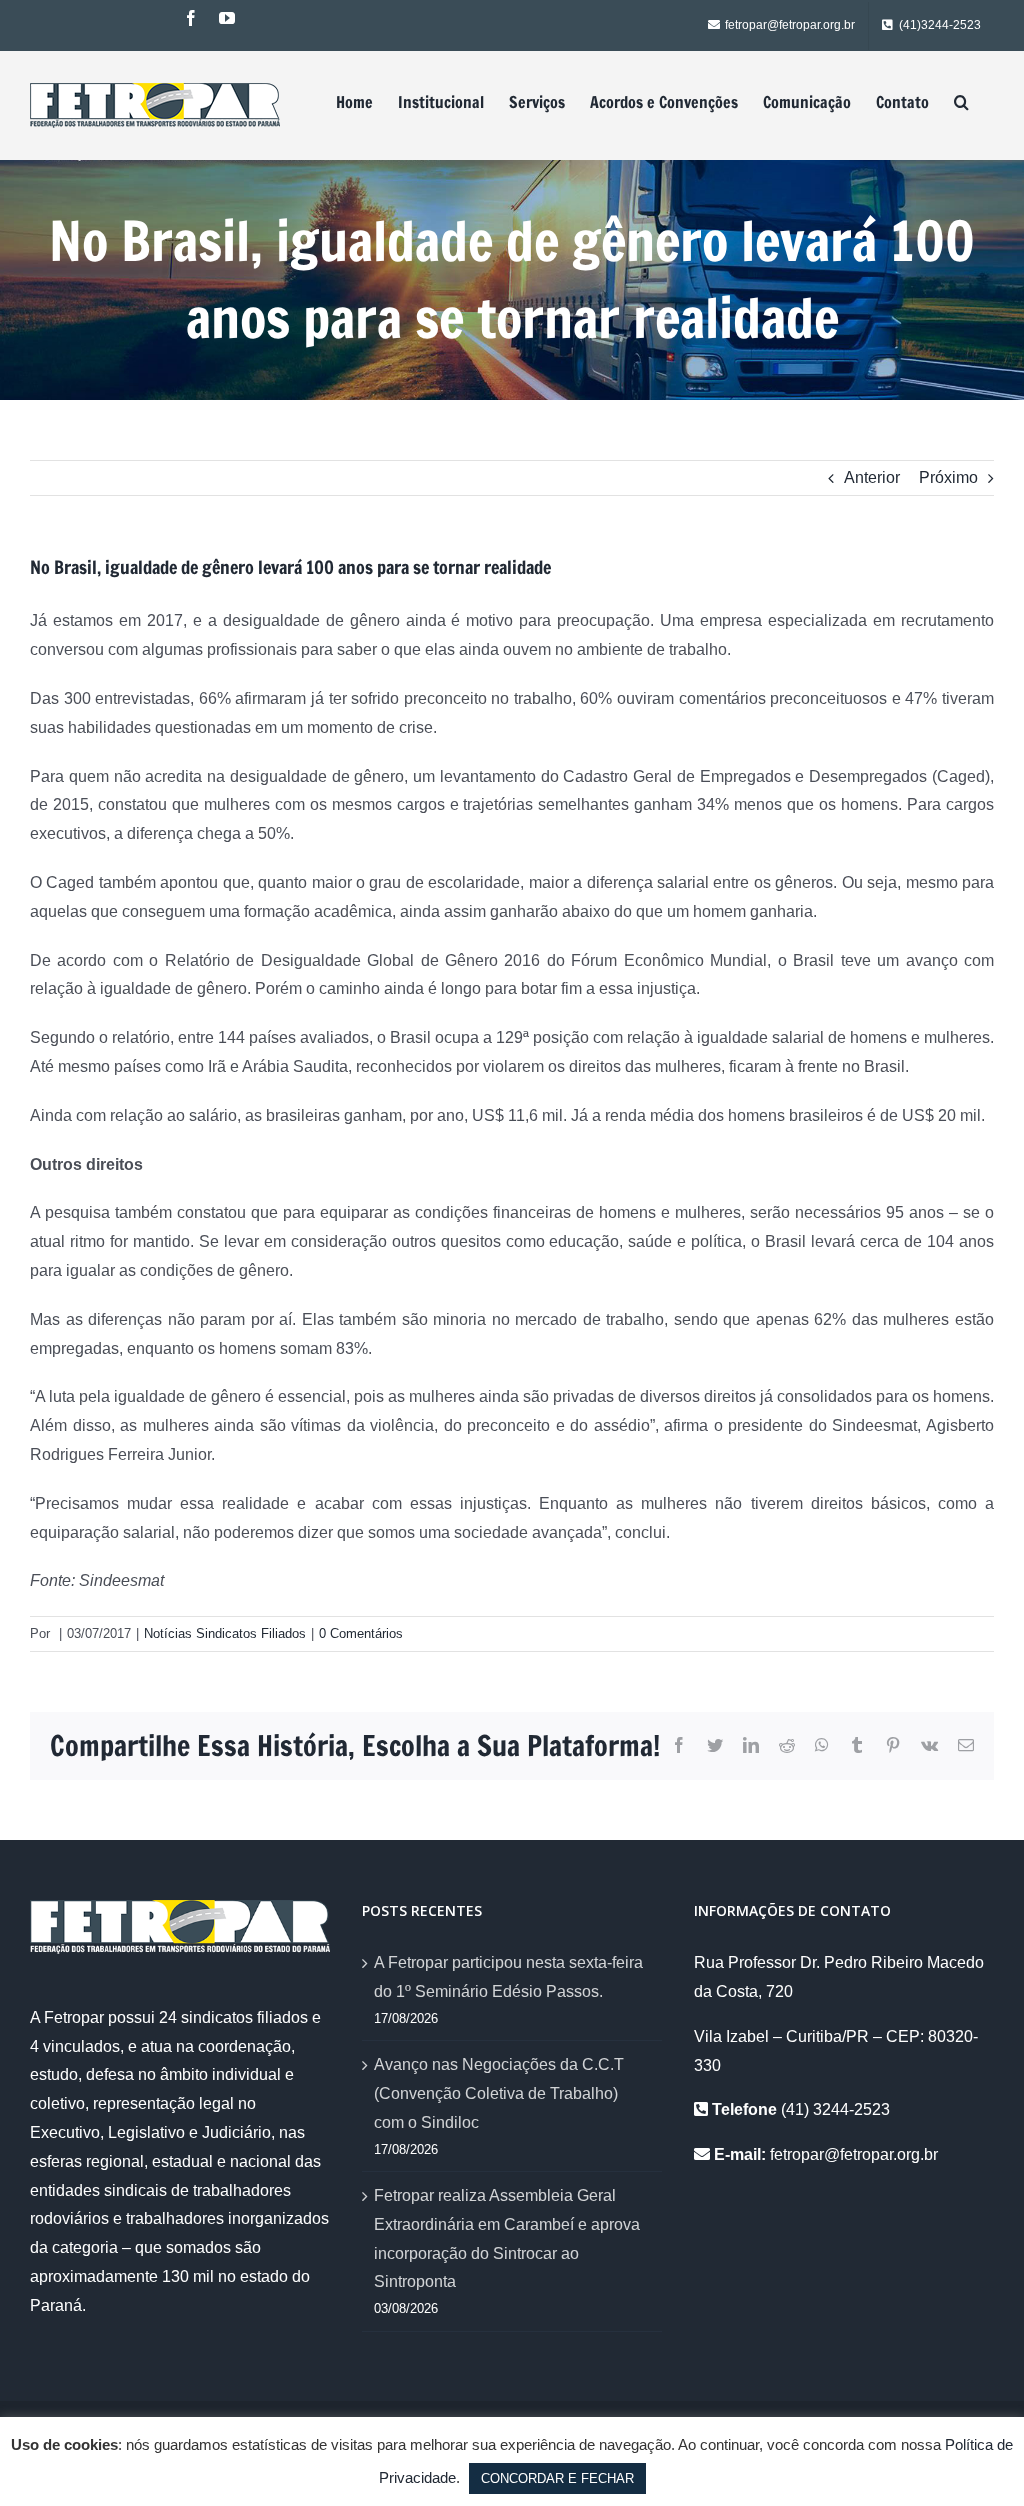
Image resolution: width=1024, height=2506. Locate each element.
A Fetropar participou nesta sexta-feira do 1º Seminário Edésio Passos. (508, 1977)
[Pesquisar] (961, 102)
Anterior (872, 477)
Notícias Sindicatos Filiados (225, 1633)
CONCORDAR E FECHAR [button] (557, 2478)
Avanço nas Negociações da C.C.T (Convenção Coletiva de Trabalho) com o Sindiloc (499, 2093)
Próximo (948, 477)
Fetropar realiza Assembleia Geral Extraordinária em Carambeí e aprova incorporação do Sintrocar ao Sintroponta (507, 2238)
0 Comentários (361, 1633)
